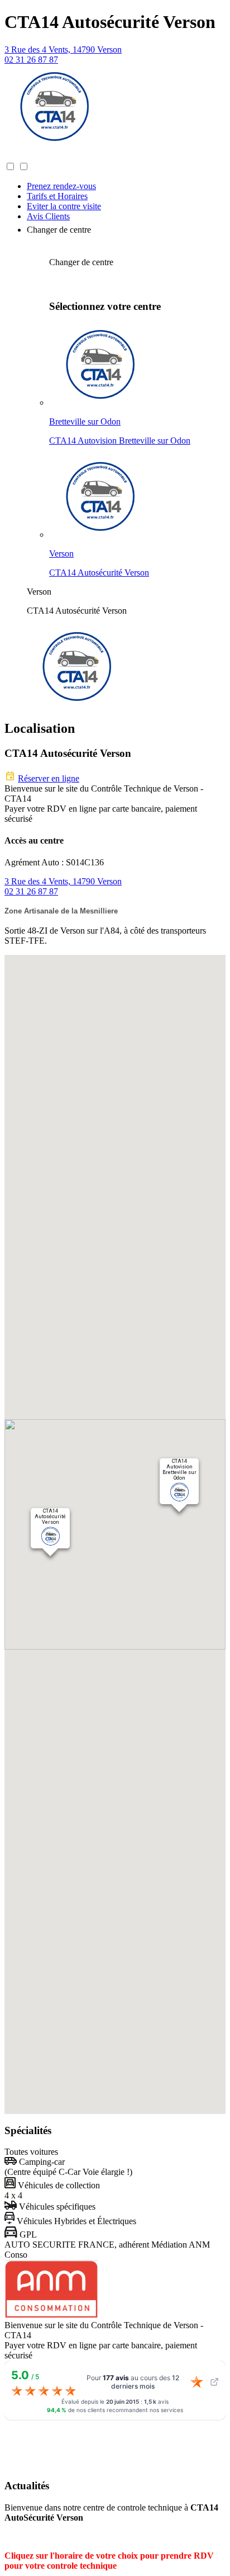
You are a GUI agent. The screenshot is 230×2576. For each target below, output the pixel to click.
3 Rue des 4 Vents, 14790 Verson (63, 50)
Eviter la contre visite (64, 206)
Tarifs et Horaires (57, 196)
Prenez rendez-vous (61, 186)
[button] (16, 156)
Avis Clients (48, 216)
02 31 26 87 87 (31, 60)
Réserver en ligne (49, 778)
